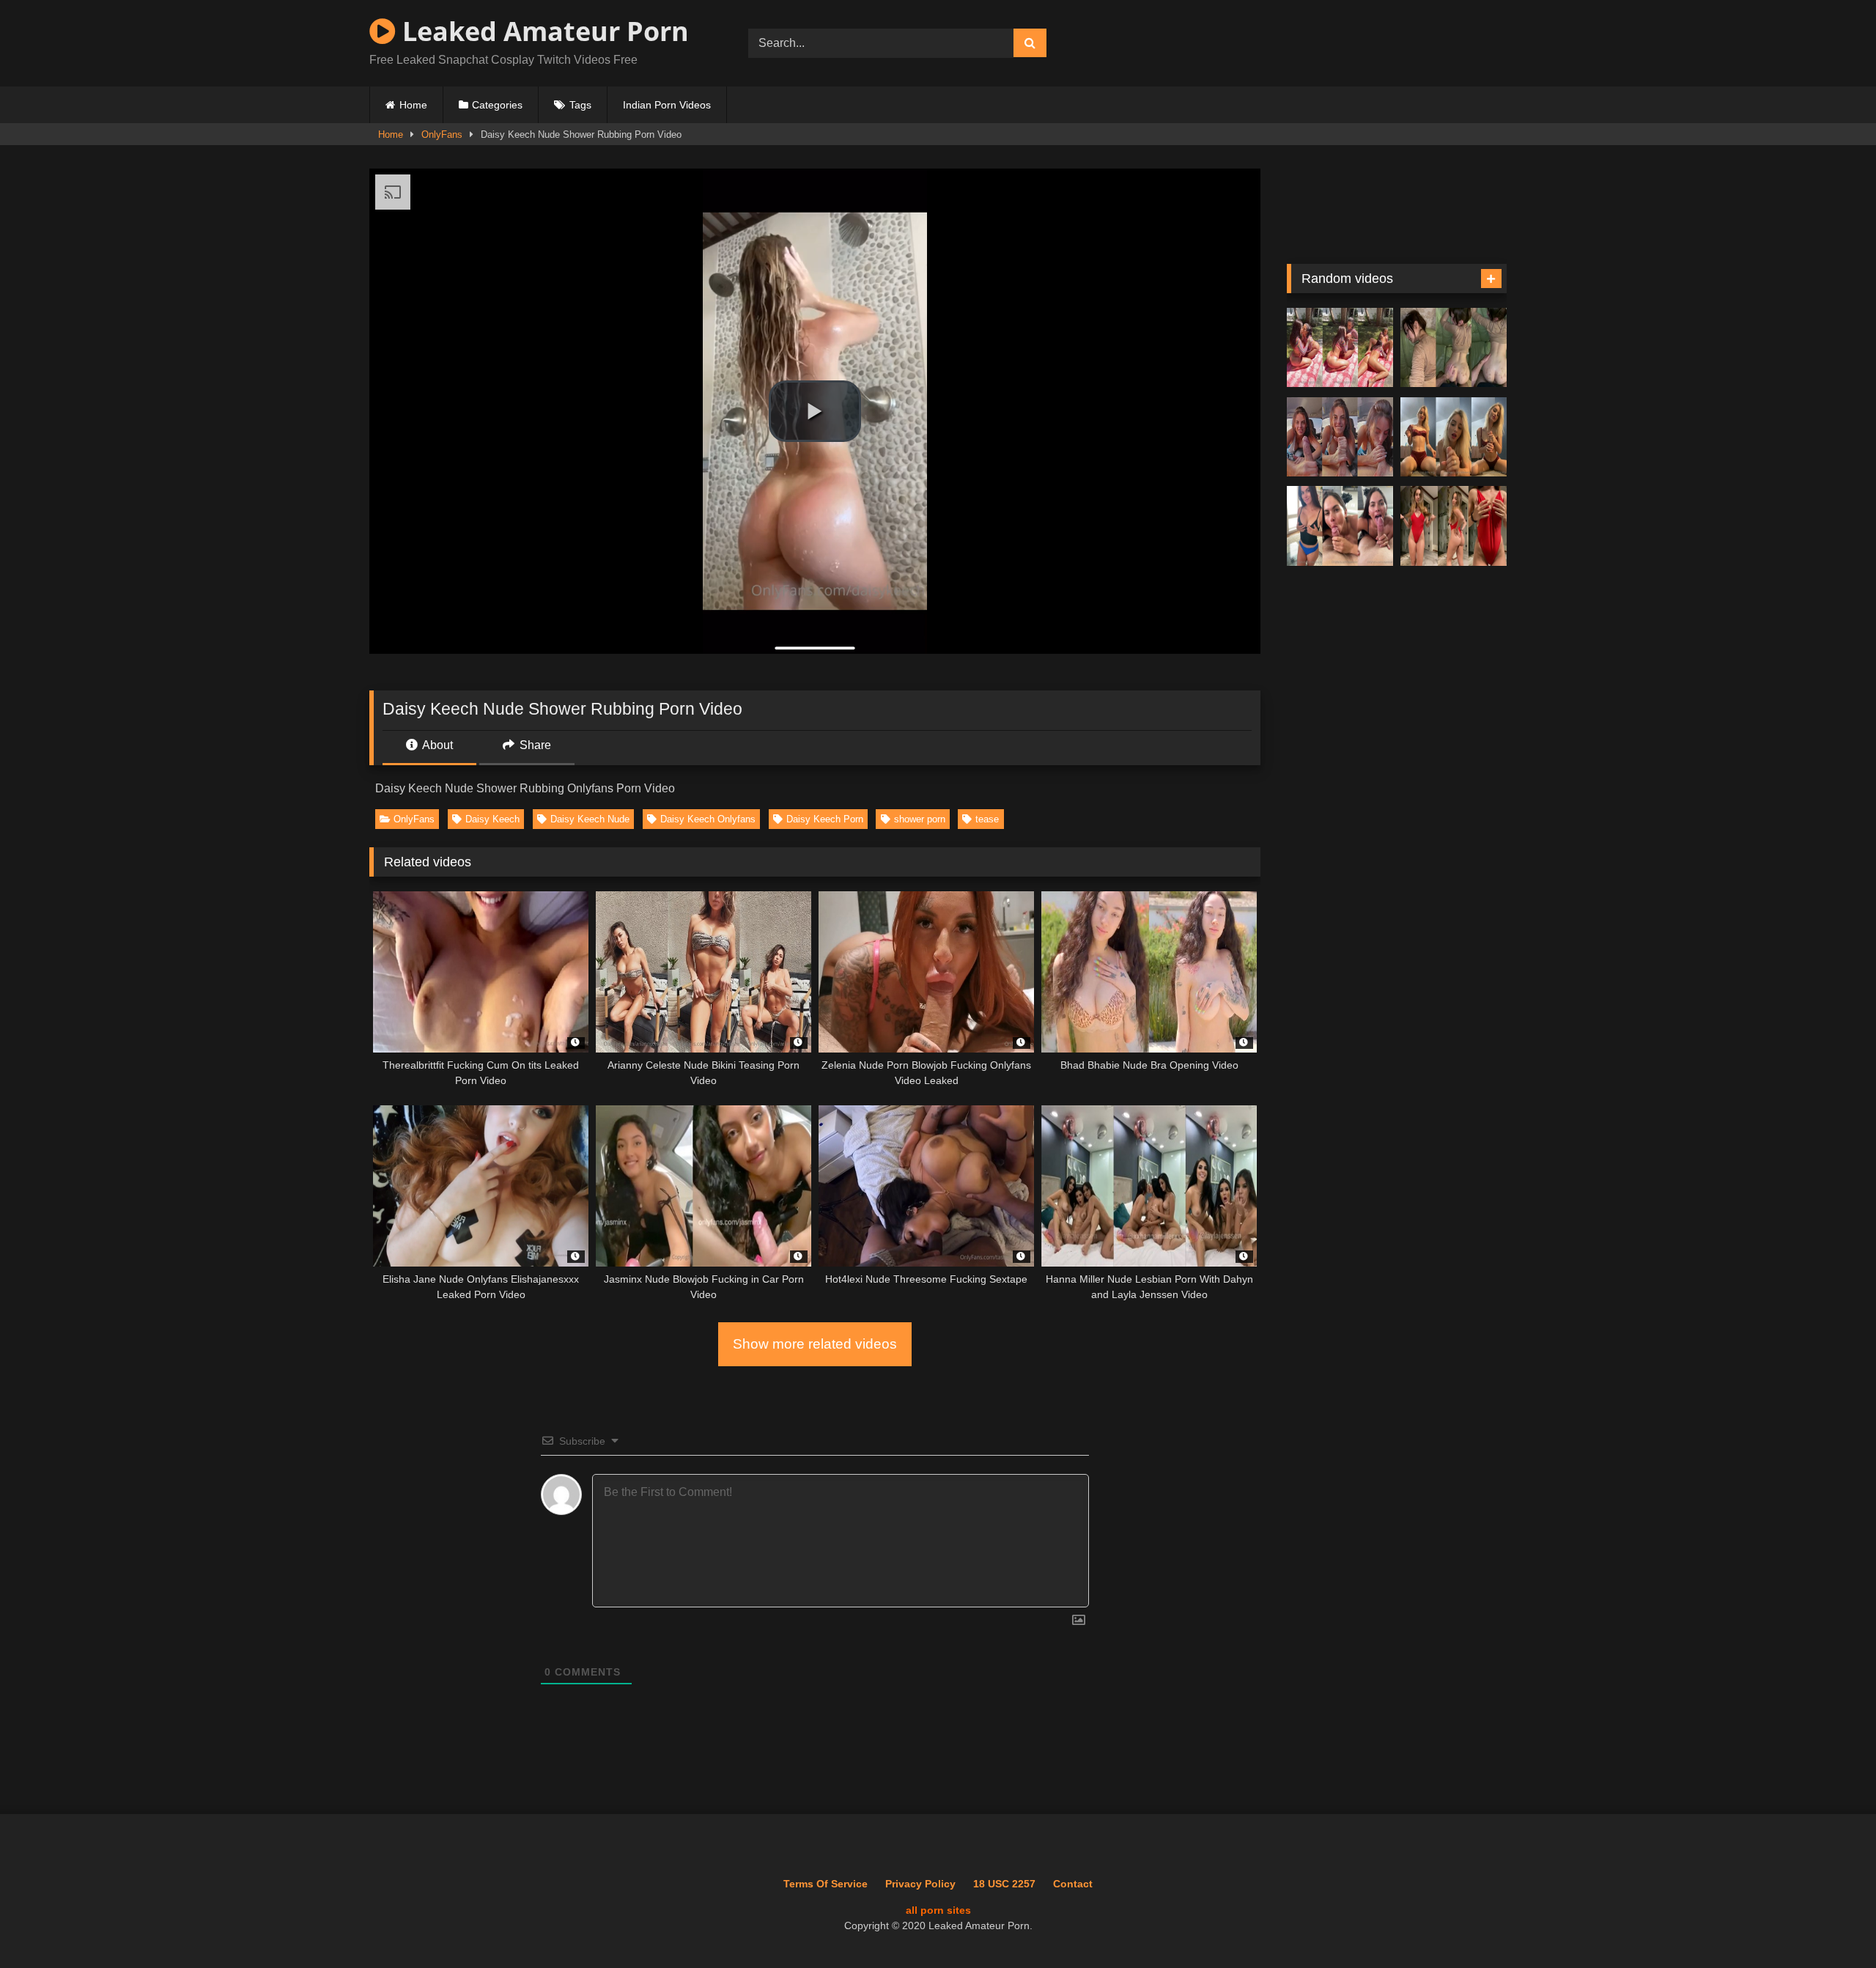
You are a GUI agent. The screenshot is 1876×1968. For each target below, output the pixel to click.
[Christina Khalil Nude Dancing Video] (1454, 526)
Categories (497, 105)
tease (987, 819)
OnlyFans (442, 134)
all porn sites (938, 1910)
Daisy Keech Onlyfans (708, 819)
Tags (580, 105)
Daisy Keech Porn (825, 819)
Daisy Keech (492, 819)
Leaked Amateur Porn (542, 31)
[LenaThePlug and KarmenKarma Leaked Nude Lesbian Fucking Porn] (1340, 348)
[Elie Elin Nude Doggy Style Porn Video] (1454, 348)
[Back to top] (1831, 1924)
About (436, 745)
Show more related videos (815, 1344)
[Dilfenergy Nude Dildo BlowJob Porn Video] (1454, 437)
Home (413, 105)
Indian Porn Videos (667, 105)
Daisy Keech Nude (590, 819)
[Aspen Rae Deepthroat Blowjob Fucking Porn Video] (1340, 526)
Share (534, 745)
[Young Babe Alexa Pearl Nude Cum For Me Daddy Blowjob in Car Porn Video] (1340, 437)
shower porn (920, 819)
